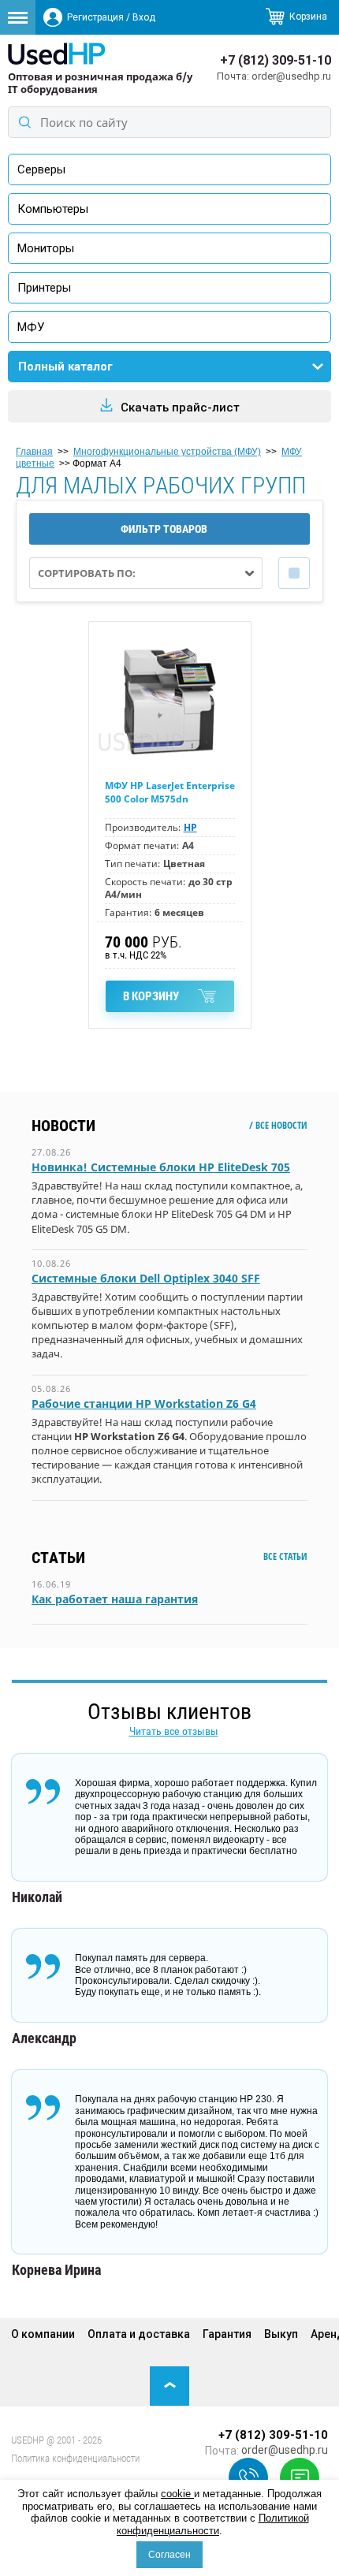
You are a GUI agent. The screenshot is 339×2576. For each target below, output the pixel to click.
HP (190, 827)
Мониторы (46, 248)
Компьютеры (53, 209)
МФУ (31, 327)
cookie (177, 2494)
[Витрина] (294, 573)
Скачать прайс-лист (180, 408)
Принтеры (44, 288)
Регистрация (95, 17)
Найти (24, 122)
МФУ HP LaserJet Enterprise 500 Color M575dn (170, 792)
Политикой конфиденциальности (213, 2524)
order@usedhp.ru (291, 76)
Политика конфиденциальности (75, 2458)
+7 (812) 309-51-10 (276, 60)
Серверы (41, 169)
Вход (144, 17)
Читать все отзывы (174, 1731)
